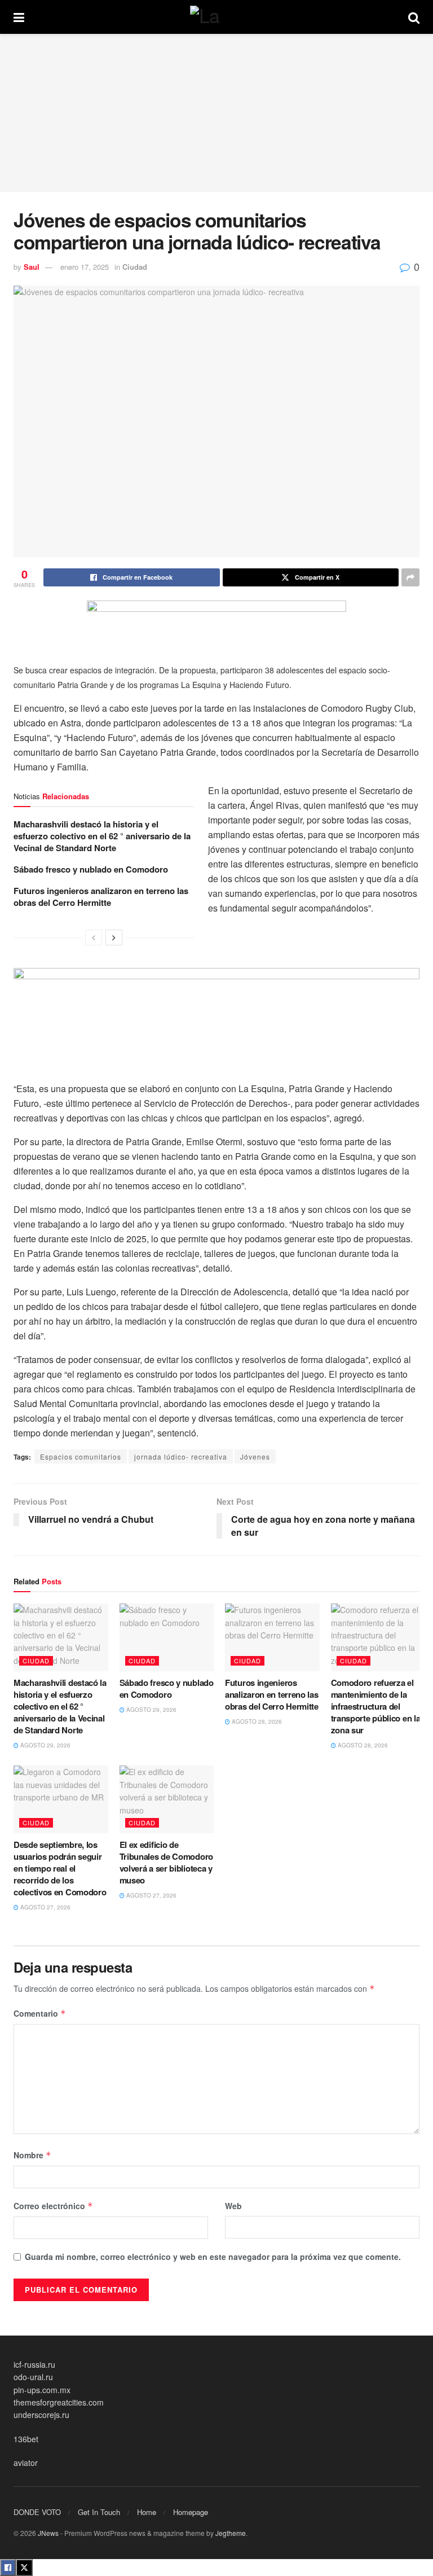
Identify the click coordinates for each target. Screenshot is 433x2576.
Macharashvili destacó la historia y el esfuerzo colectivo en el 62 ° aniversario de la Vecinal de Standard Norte (102, 836)
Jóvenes (255, 1456)
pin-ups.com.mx (42, 2390)
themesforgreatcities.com (59, 2402)
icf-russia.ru (34, 2364)
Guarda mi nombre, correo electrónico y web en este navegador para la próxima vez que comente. (213, 2257)
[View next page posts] (114, 937)
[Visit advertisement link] (216, 626)
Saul (32, 267)
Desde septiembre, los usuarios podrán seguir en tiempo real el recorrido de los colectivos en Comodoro (60, 1868)
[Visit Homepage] (216, 17)
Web (233, 2206)
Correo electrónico (53, 2206)
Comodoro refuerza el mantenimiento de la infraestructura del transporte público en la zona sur (376, 1706)
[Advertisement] (216, 113)
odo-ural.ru (33, 2377)
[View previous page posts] (94, 937)
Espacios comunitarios (81, 1456)
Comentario (40, 2013)
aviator (26, 2463)
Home (147, 2512)
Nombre (32, 2155)
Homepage (191, 2512)
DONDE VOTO (37, 2512)
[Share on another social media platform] (410, 577)
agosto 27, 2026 (45, 1907)
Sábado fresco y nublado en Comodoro (91, 869)
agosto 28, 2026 (256, 1721)
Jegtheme (231, 2533)
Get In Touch (99, 2512)
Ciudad (135, 267)
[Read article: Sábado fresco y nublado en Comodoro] (167, 1637)
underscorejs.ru (41, 2415)
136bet (26, 2439)
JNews (48, 2533)
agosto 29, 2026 (45, 1745)
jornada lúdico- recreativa (181, 1456)
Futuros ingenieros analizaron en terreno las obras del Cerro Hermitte (101, 897)
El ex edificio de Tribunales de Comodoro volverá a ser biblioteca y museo (166, 1862)
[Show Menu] (19, 17)
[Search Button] (414, 17)
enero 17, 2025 (85, 267)
